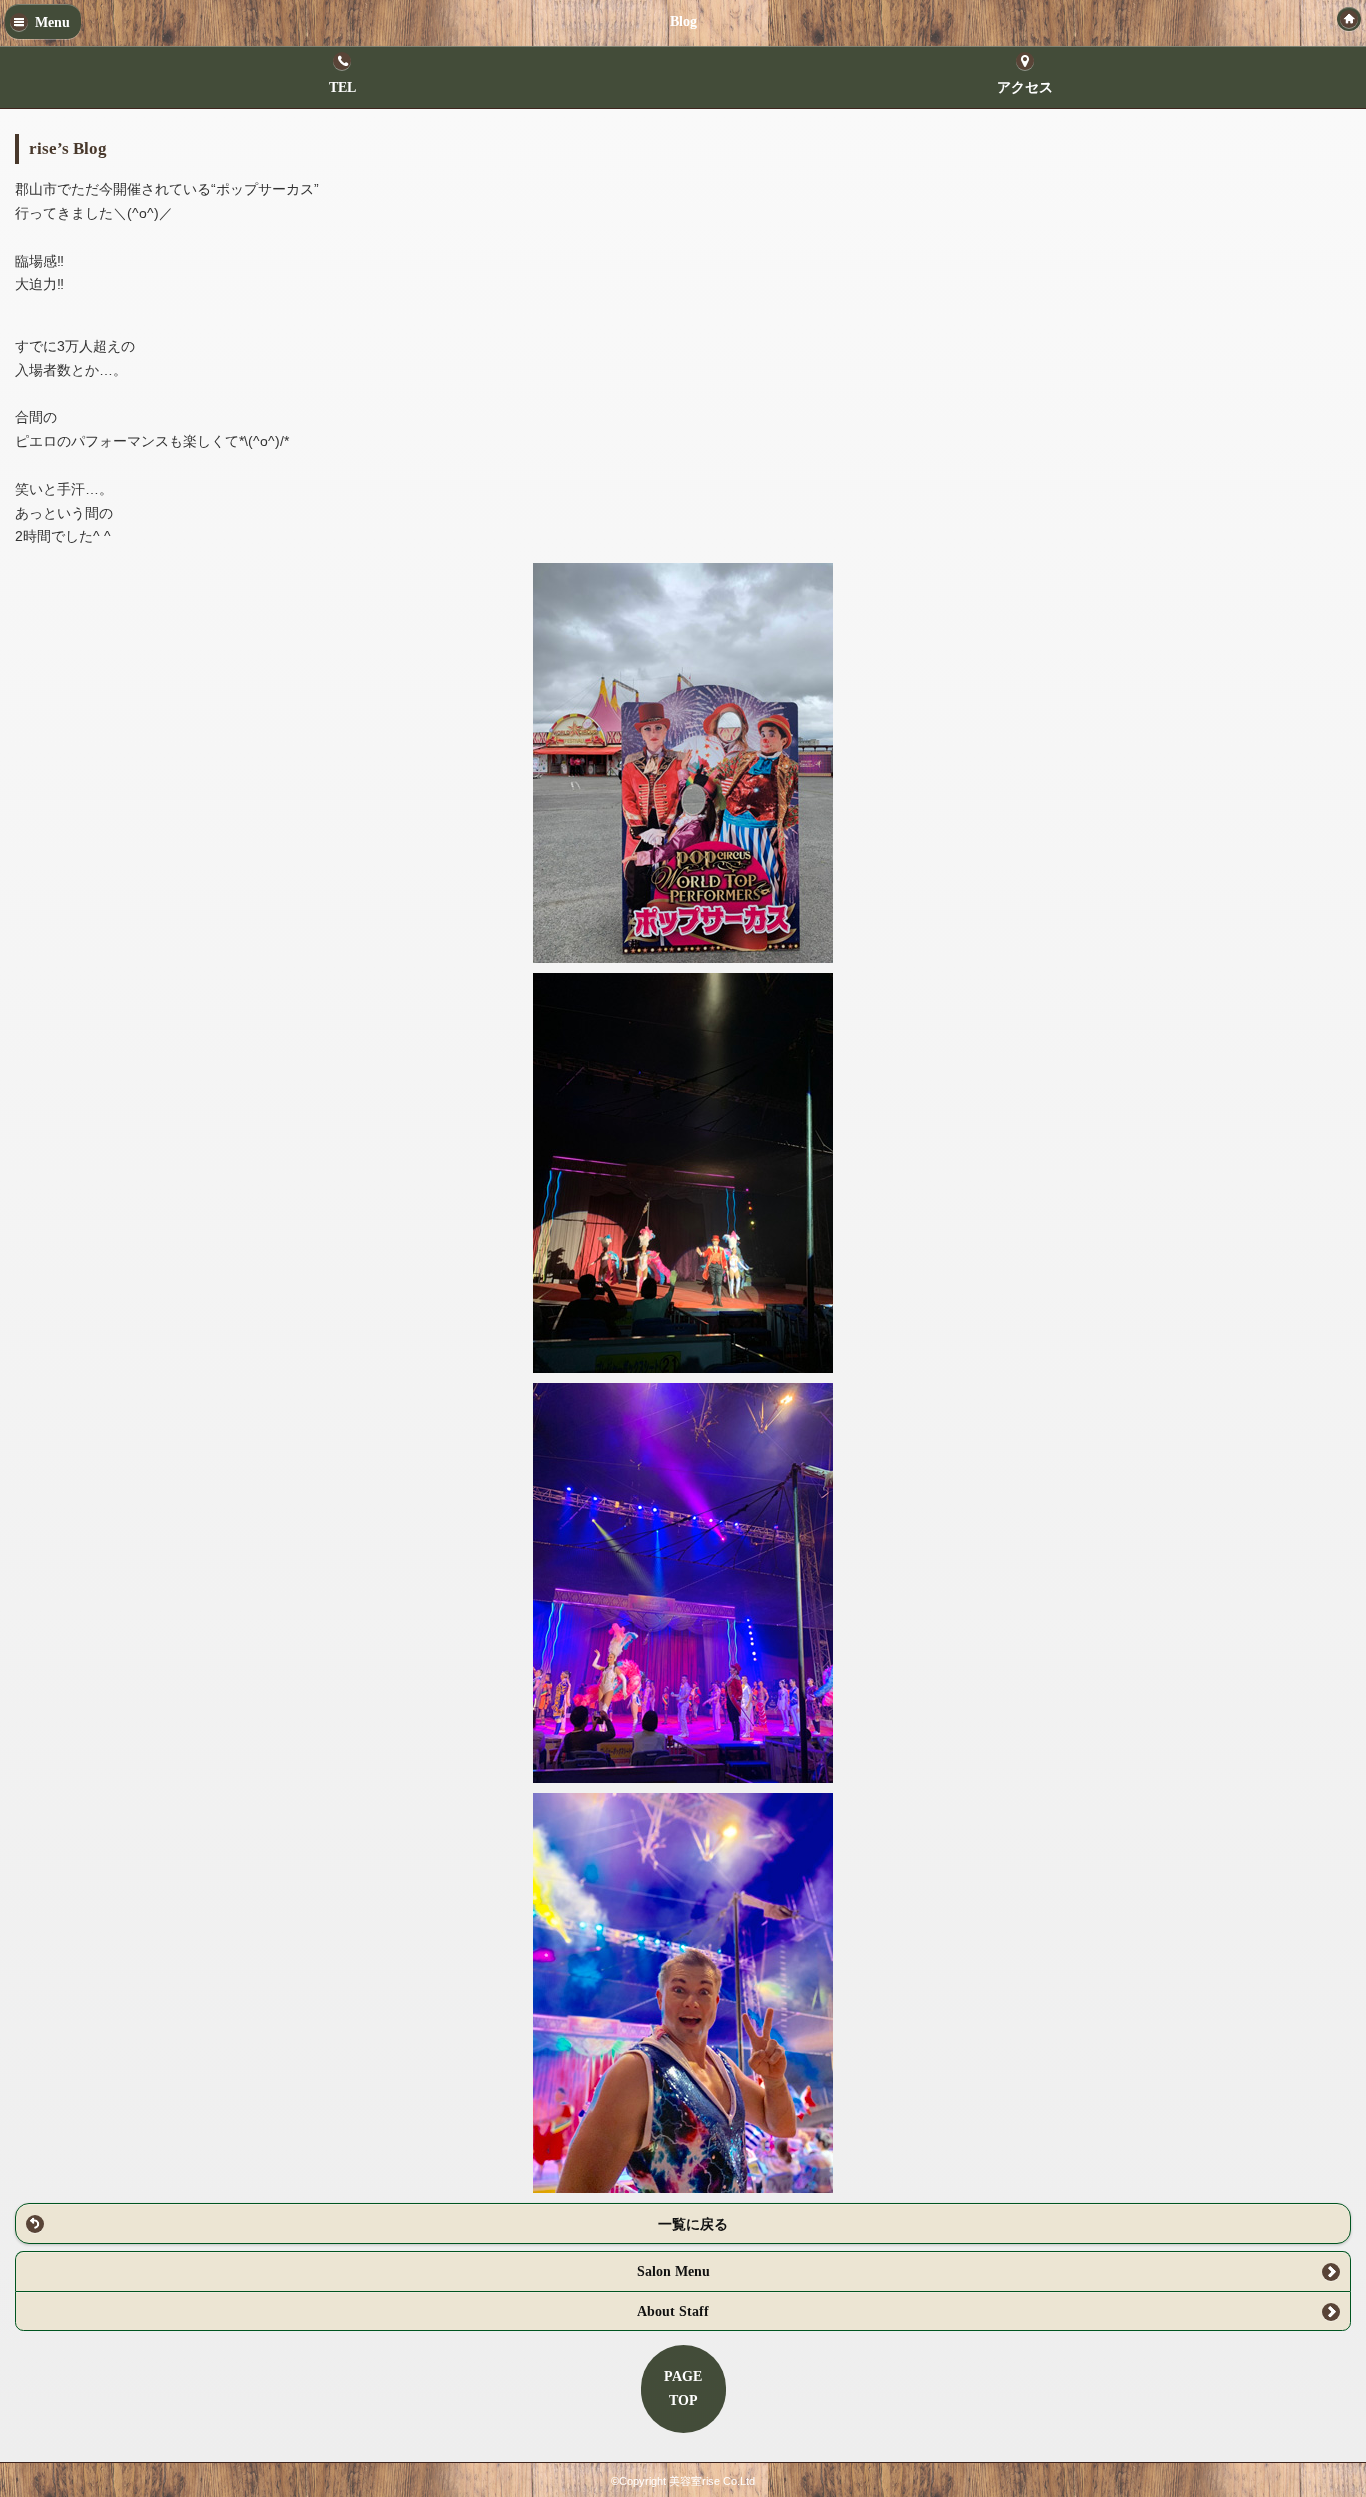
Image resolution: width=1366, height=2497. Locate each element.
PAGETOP (683, 2388)
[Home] (1349, 19)
